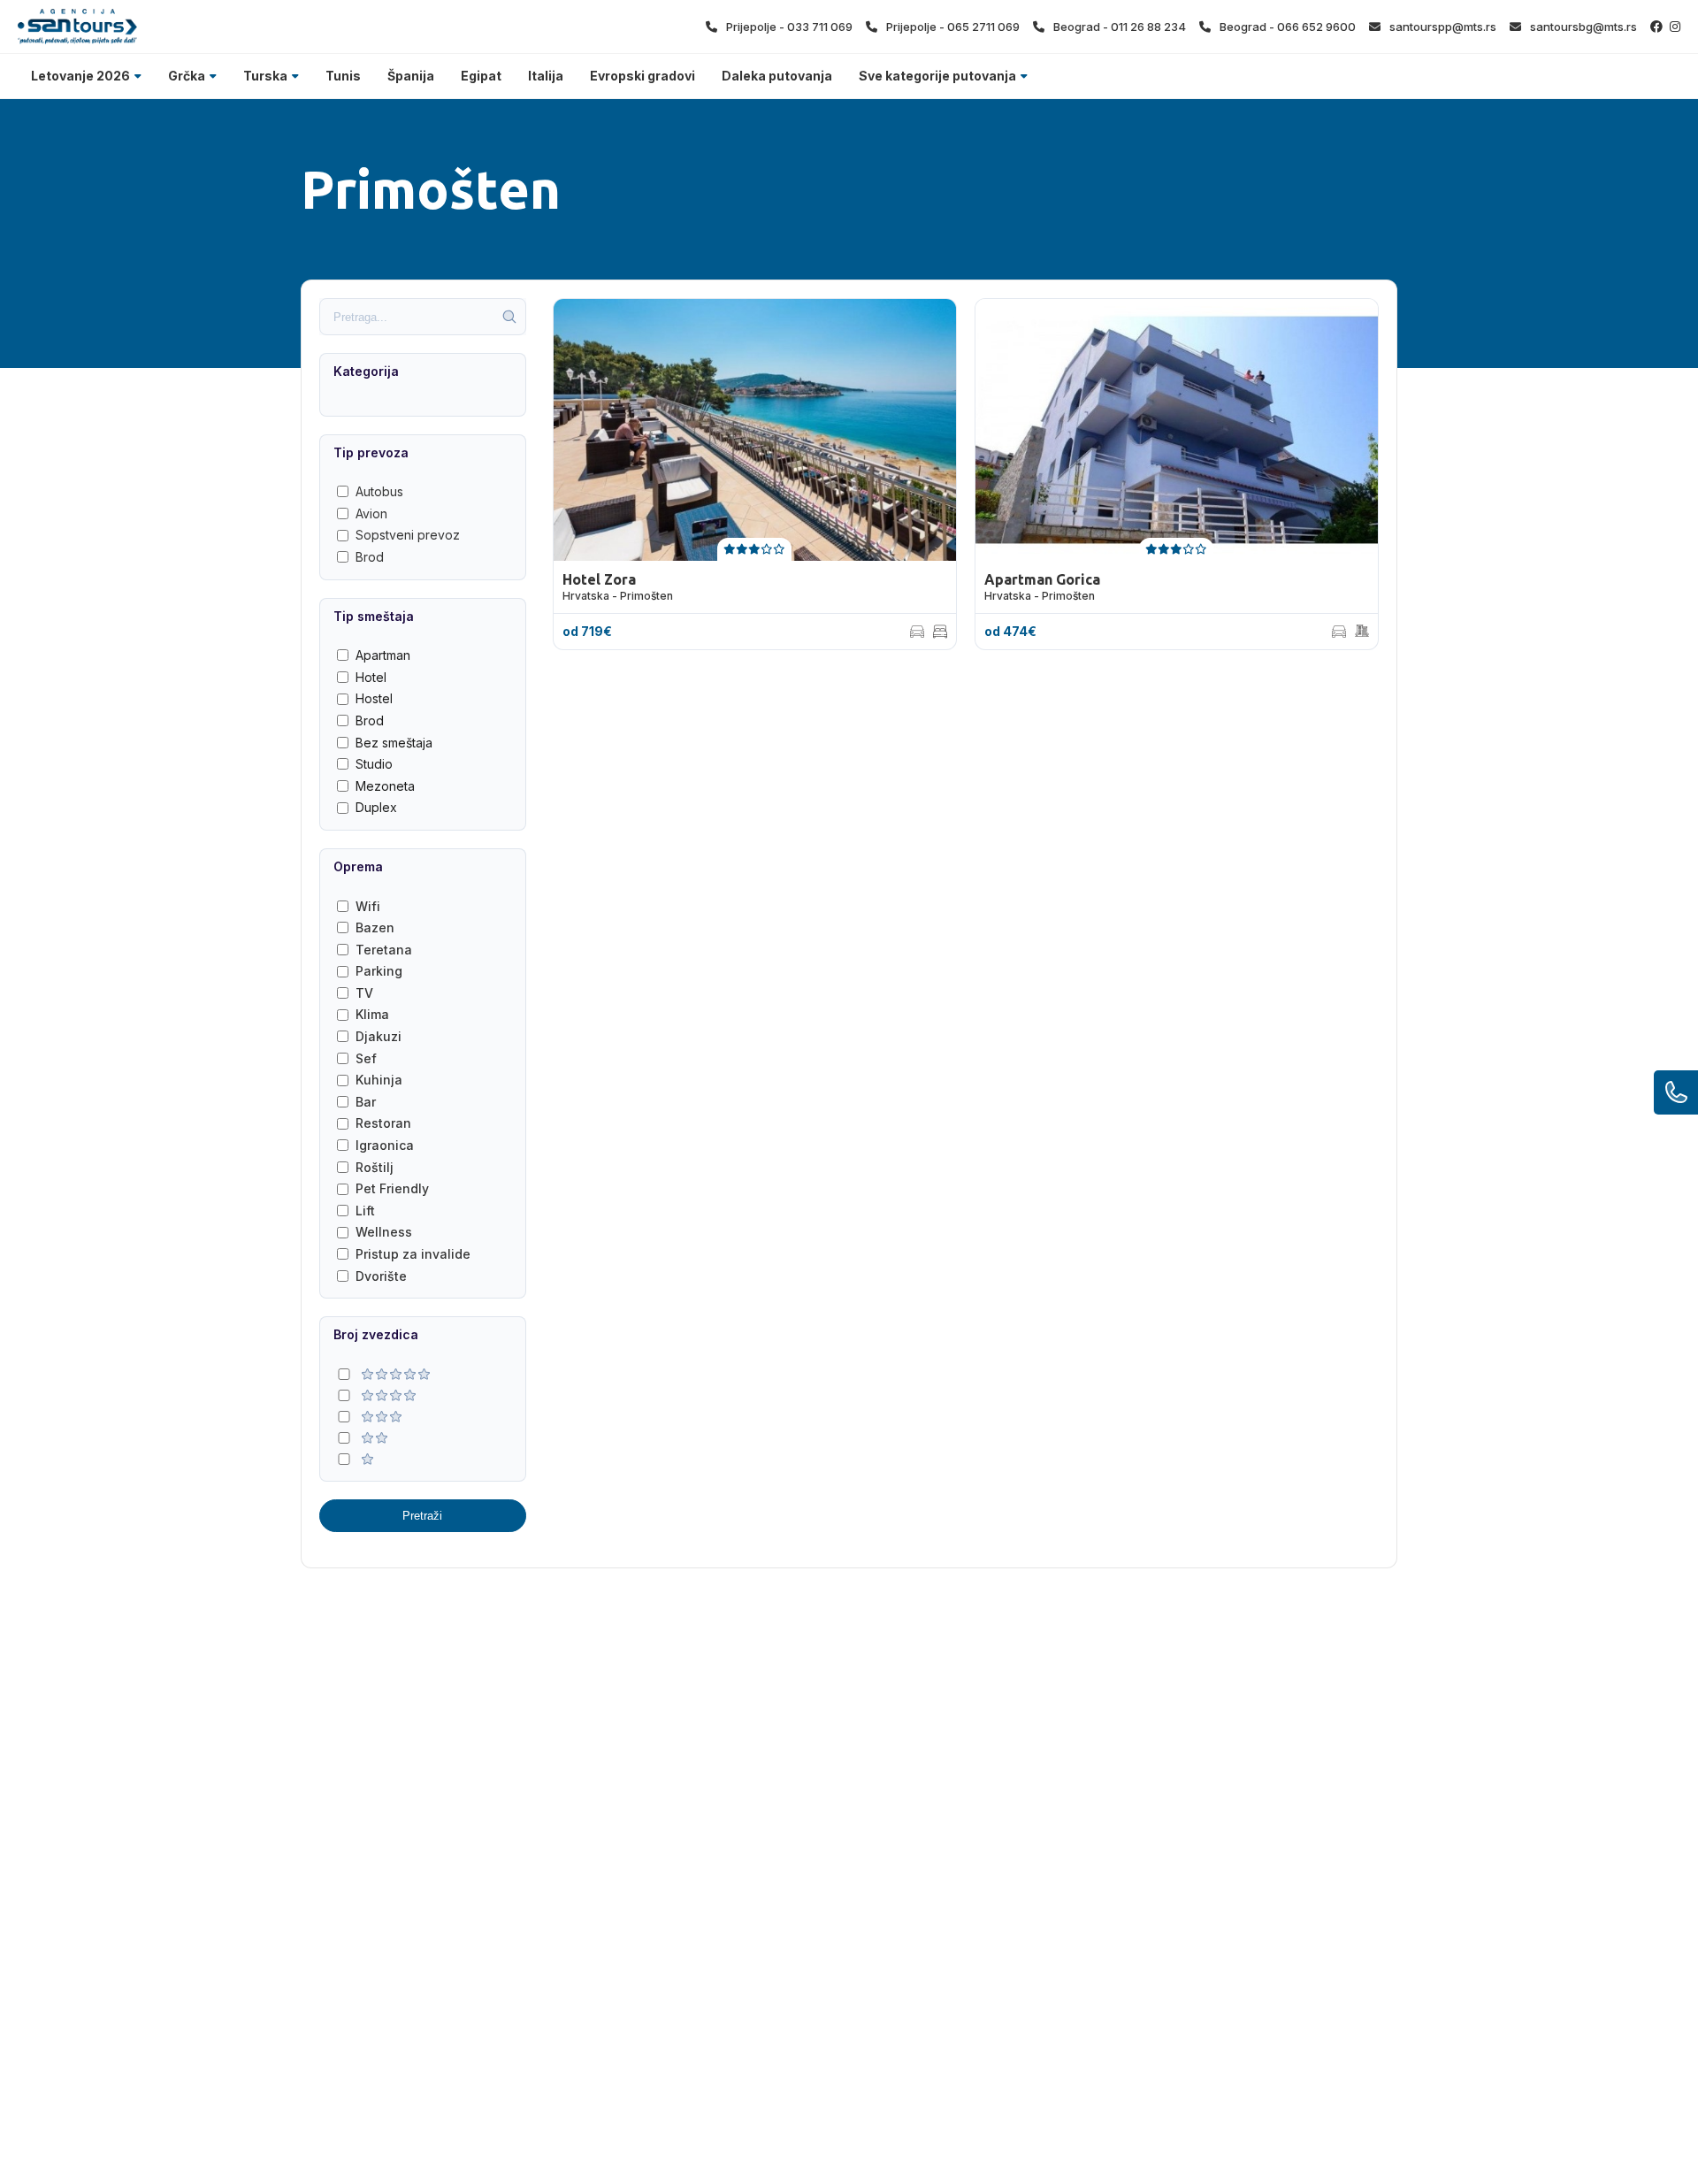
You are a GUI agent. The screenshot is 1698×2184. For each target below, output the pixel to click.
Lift (365, 1211)
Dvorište (381, 1276)
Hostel (374, 698)
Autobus (379, 491)
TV (364, 993)
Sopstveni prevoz (408, 535)
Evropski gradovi (642, 76)
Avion (371, 513)
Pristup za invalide (413, 1254)
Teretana (384, 950)
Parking (379, 971)
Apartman (383, 655)
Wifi (368, 906)
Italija (546, 76)
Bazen (375, 927)
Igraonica (385, 1145)
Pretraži (422, 1516)
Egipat (481, 76)
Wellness (384, 1232)
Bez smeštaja (394, 743)
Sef (366, 1058)
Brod (370, 557)
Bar (366, 1102)
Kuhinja (379, 1080)
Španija (411, 76)
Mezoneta (385, 786)
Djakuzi (379, 1036)
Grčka (187, 76)
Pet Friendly (392, 1188)
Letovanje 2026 (80, 76)
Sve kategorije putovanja (937, 76)
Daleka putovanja (777, 76)
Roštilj (375, 1167)
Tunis (343, 76)
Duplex (376, 807)
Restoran (383, 1123)
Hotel (371, 677)
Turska (265, 76)
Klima (372, 1014)
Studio (374, 764)
